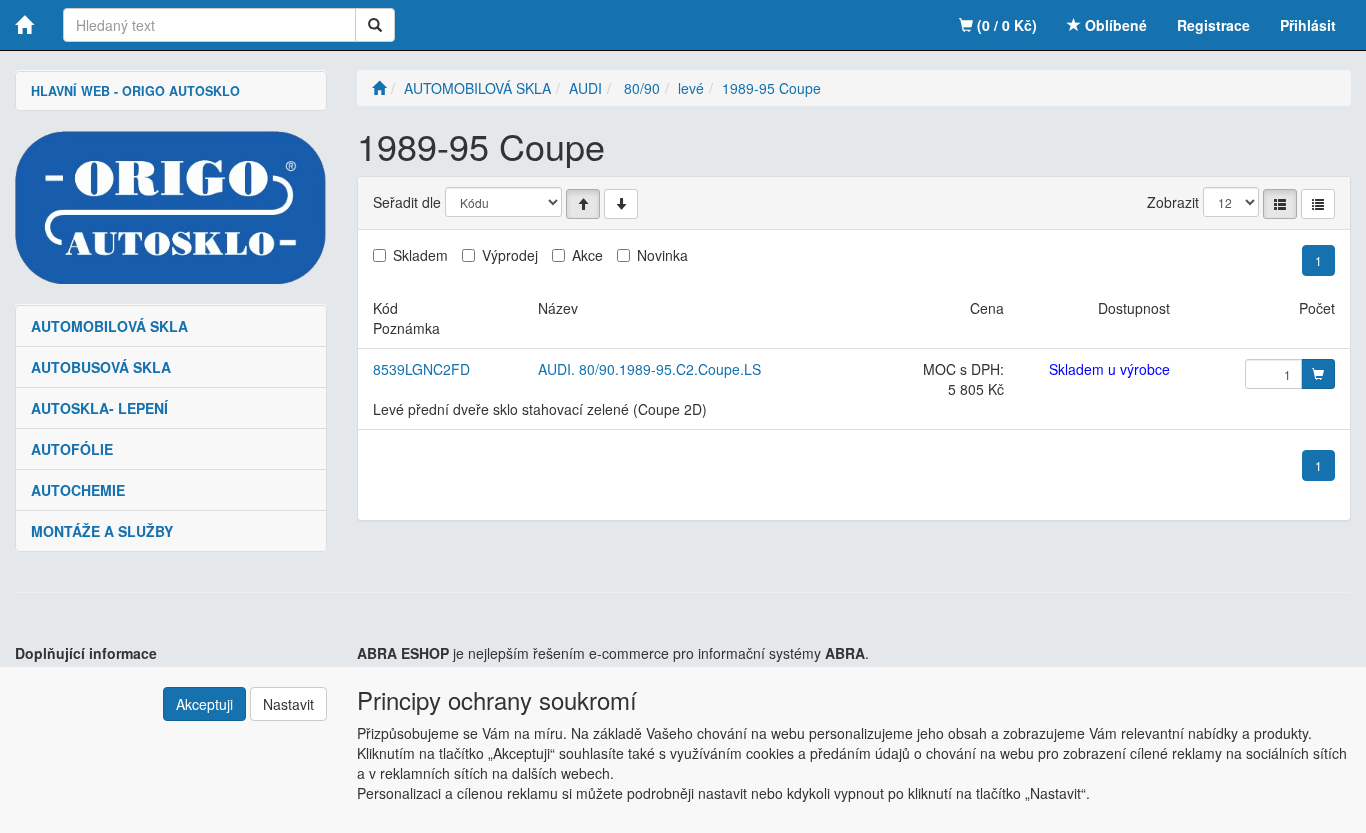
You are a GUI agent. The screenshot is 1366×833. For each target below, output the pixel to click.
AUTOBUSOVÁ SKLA (101, 367)
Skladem (420, 255)
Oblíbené (1114, 25)
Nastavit (288, 704)
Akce (587, 255)
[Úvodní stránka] (379, 88)
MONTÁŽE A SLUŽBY (102, 531)
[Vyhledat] (375, 25)
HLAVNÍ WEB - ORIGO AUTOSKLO (135, 91)
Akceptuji (204, 704)
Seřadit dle (407, 202)
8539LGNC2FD (421, 369)
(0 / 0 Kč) (1005, 25)
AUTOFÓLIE (72, 449)
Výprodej (510, 255)
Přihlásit (1308, 25)
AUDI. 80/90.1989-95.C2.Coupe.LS (649, 369)
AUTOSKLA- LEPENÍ (99, 408)
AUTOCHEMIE (78, 490)
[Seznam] (1280, 204)
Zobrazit (1173, 202)
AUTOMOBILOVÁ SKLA (109, 326)
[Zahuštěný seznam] (1318, 204)
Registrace (1213, 25)
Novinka (662, 255)
